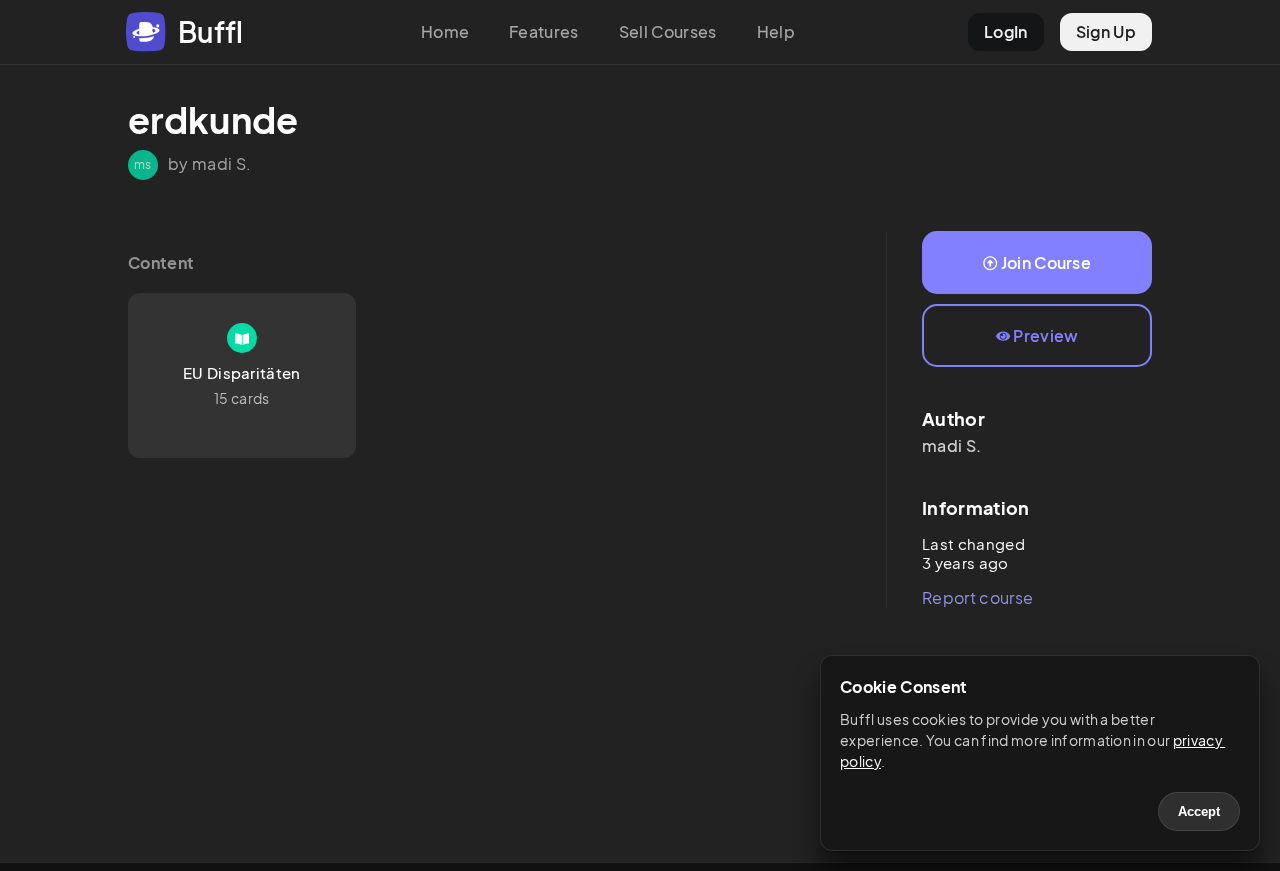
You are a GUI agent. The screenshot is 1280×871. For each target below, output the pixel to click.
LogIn (1006, 31)
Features (544, 31)
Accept (1199, 811)
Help (776, 31)
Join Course (1046, 262)
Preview (1045, 335)
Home (445, 31)
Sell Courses (668, 31)
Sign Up (1106, 31)
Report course (977, 597)
